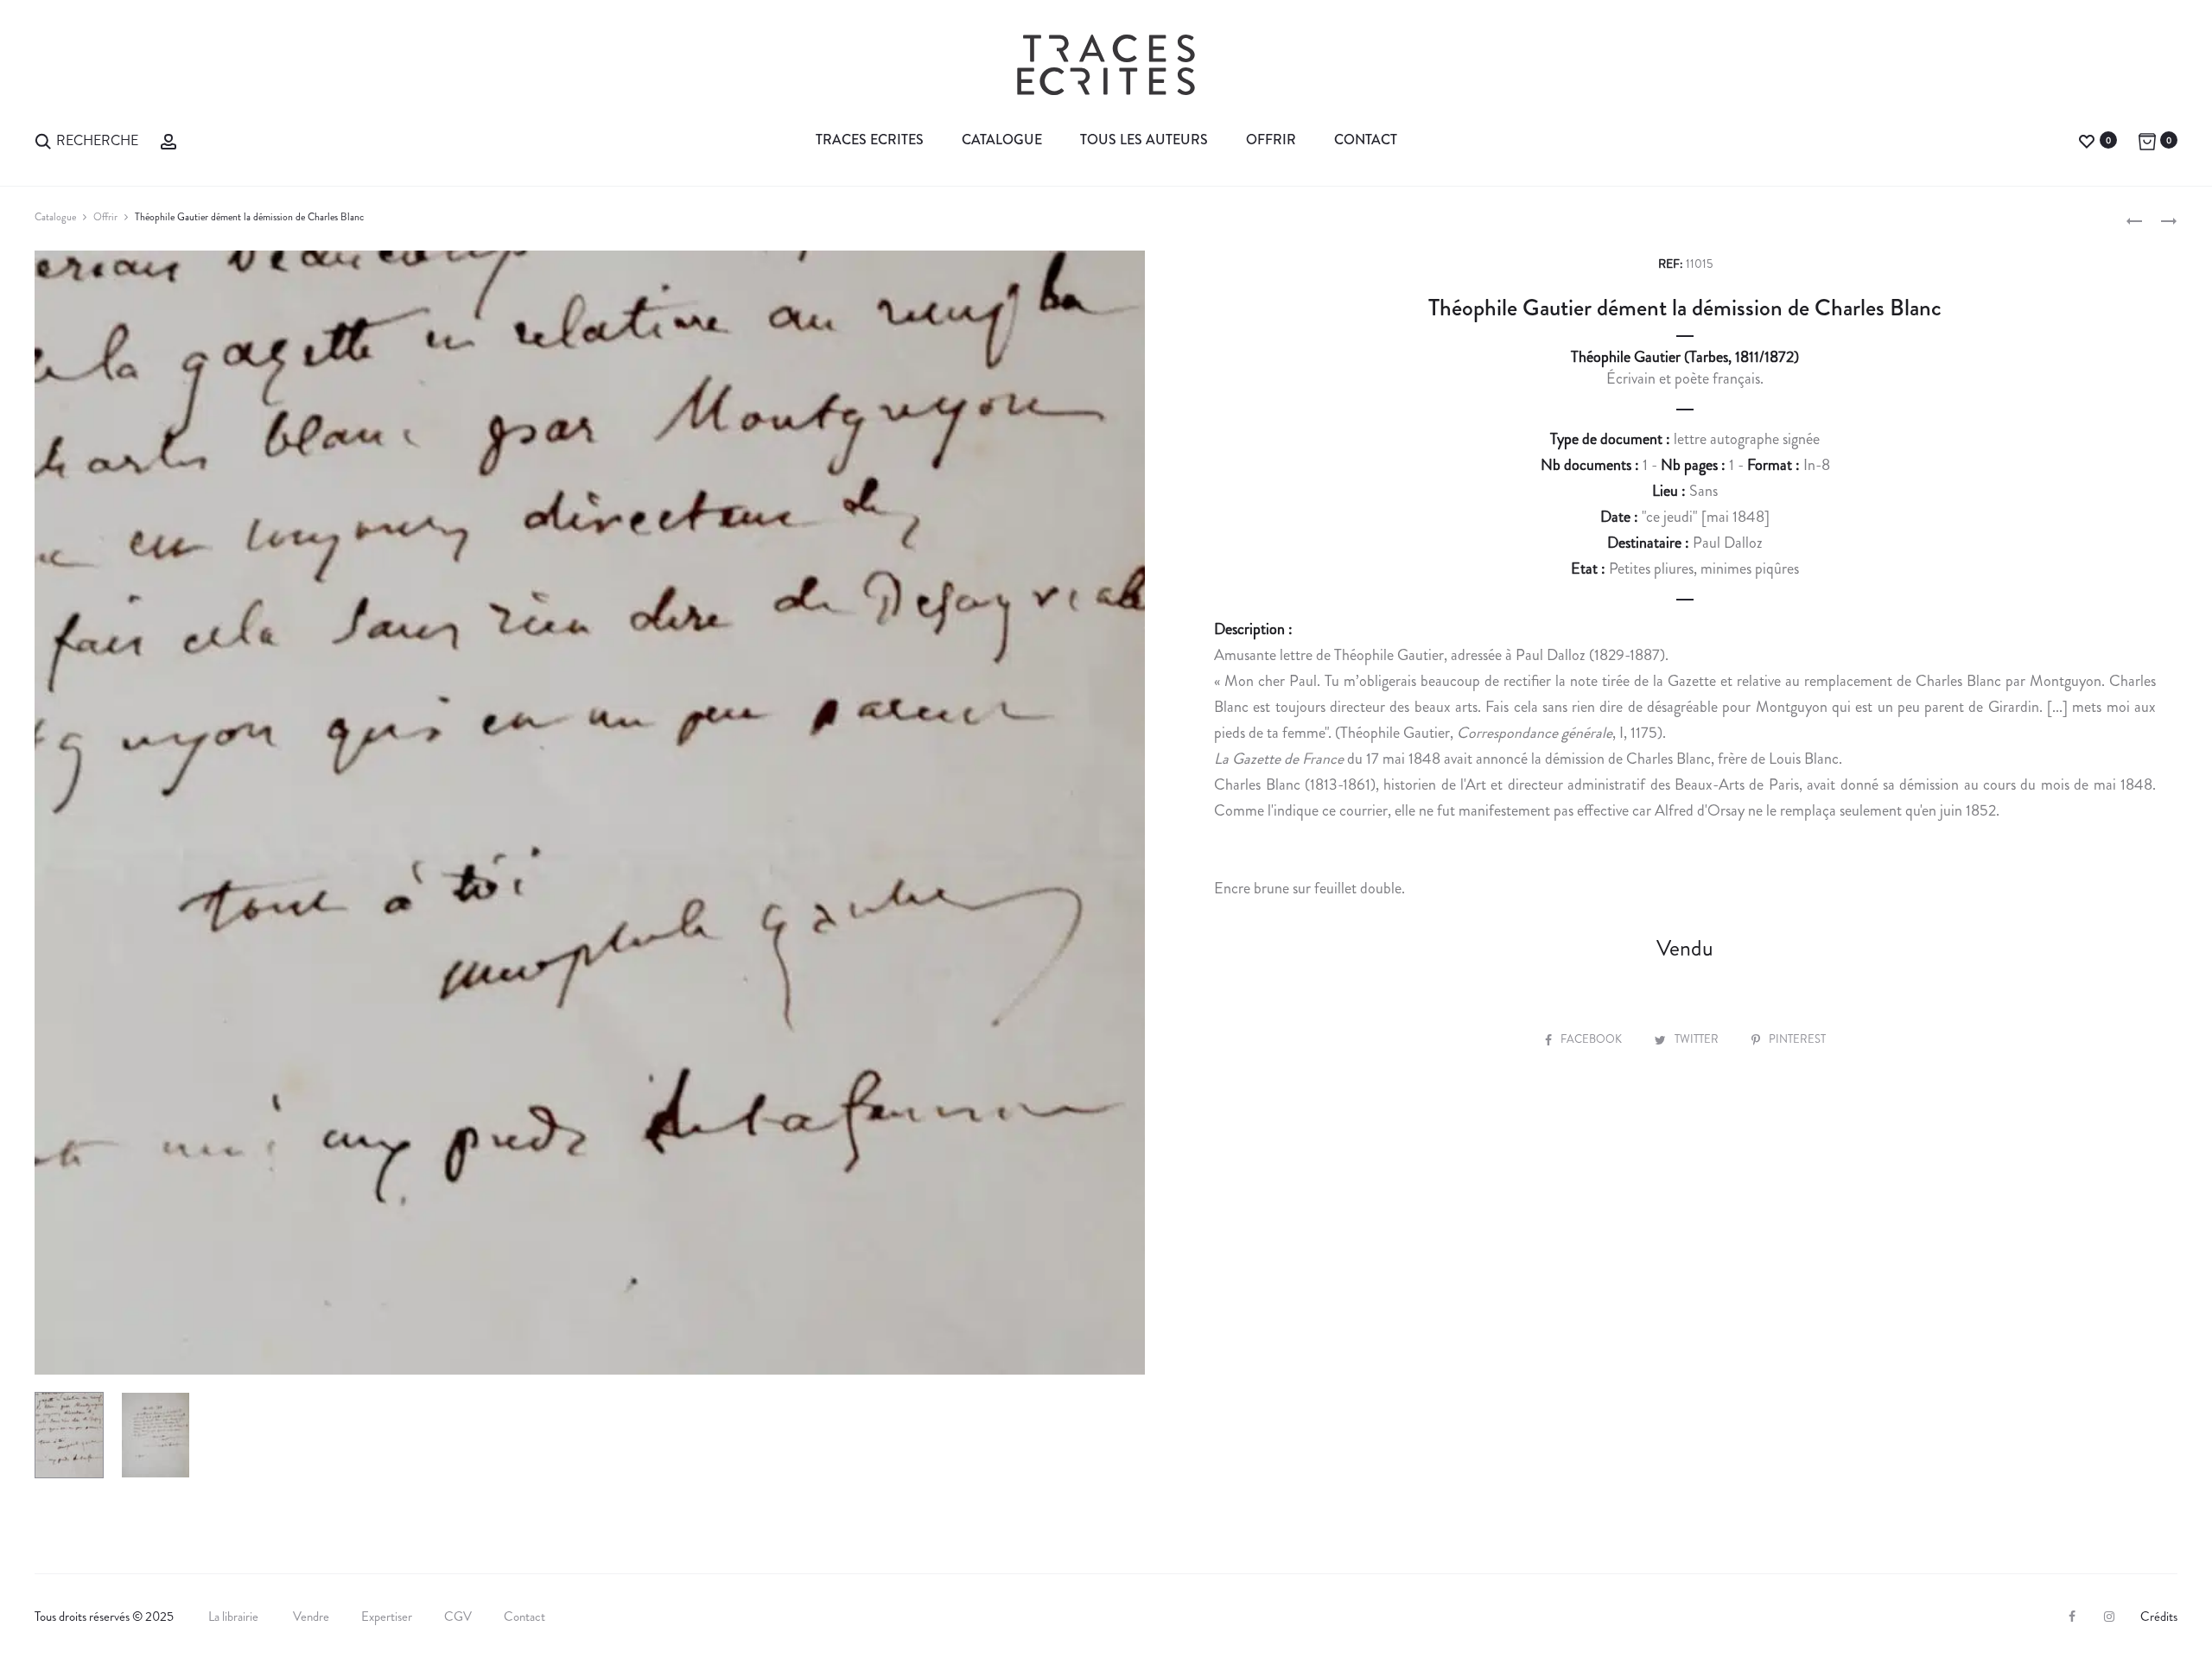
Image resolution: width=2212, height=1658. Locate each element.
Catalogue (1002, 140)
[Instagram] (2109, 1617)
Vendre (311, 1617)
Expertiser (387, 1617)
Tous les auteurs (1144, 140)
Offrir (1271, 140)
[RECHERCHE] (43, 140)
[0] (2087, 140)
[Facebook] (2072, 1617)
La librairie (235, 1617)
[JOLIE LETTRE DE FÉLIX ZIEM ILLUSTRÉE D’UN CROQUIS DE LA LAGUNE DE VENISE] (2134, 219)
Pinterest (1797, 1039)
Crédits (2159, 1617)
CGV (458, 1617)
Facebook (1592, 1039)
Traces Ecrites (870, 140)
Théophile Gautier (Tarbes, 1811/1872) (1685, 357)
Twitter (1698, 1039)
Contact (1366, 140)
